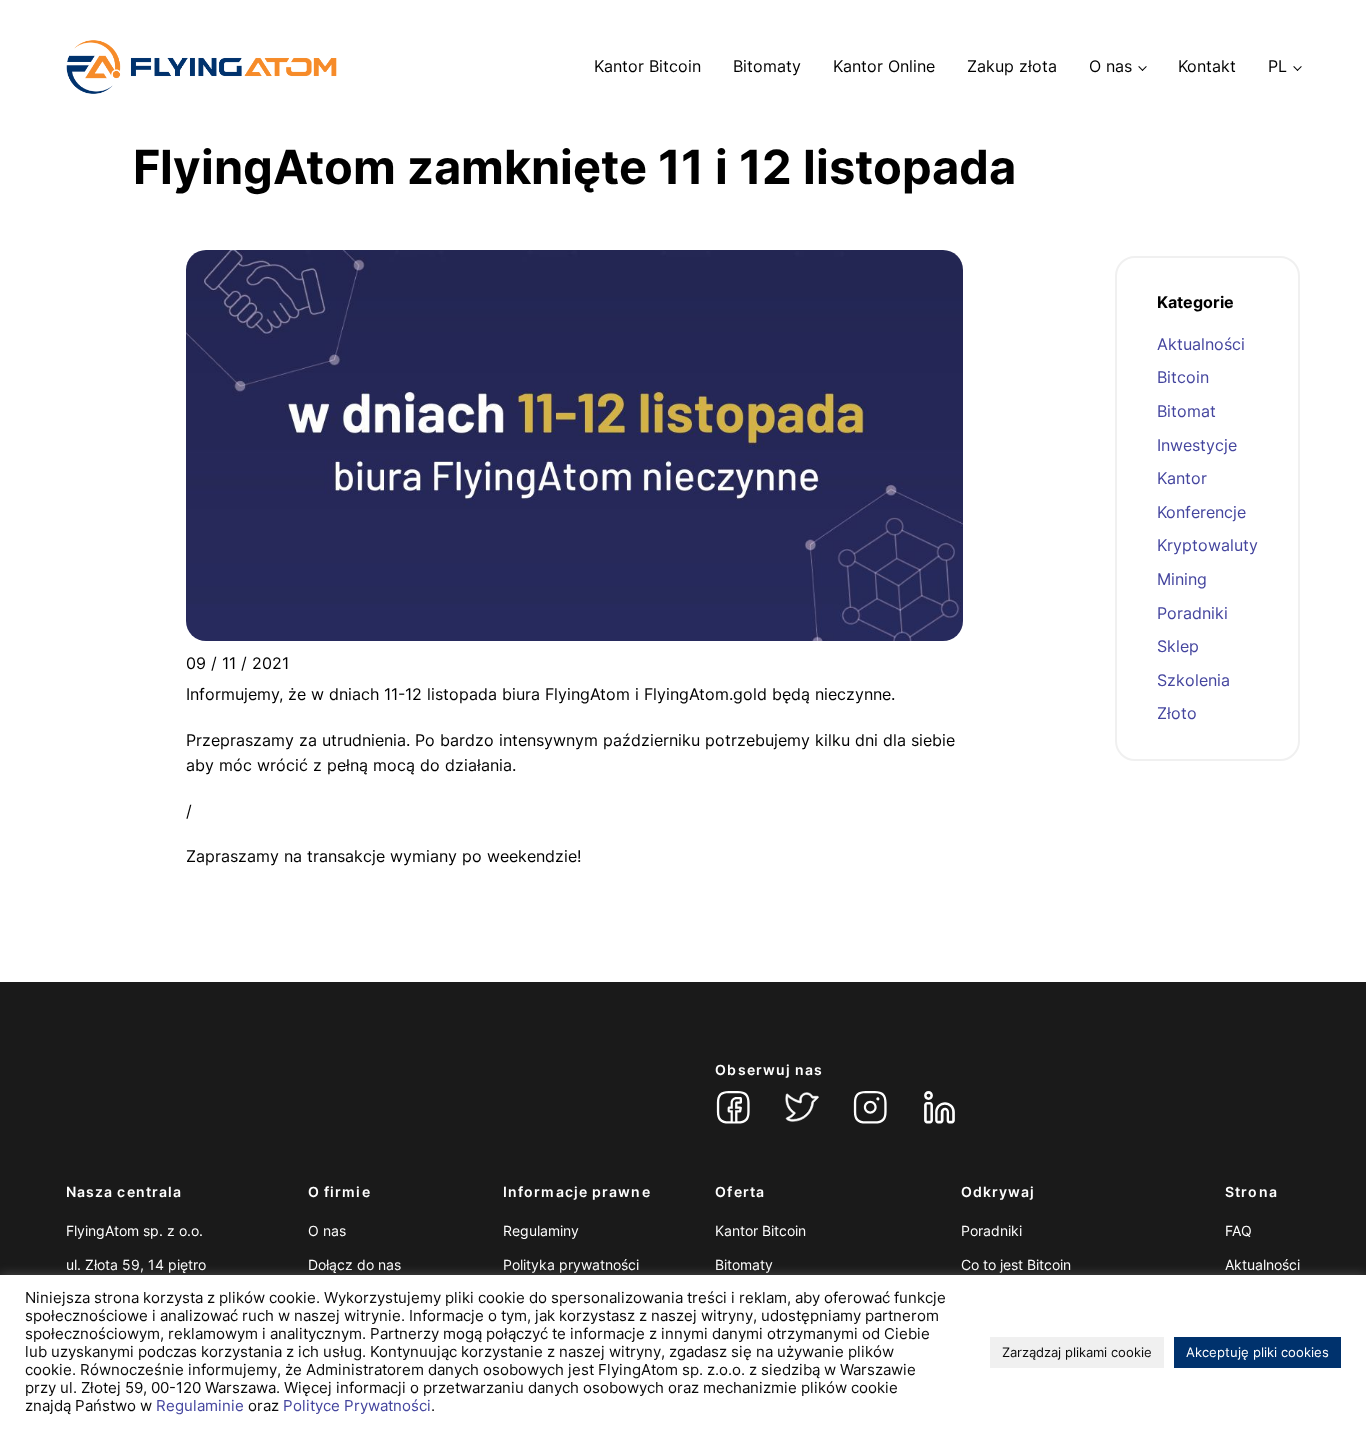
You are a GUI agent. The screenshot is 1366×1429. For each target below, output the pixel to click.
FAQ (1238, 1230)
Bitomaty (767, 66)
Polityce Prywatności (357, 1406)
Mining (1182, 579)
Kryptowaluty (1207, 545)
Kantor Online (884, 66)
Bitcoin (1183, 377)
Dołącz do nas (354, 1264)
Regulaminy (541, 1230)
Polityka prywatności (571, 1264)
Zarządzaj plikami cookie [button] (1077, 1352)
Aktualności (1201, 344)
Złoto (1177, 713)
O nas (1110, 66)
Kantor (1182, 478)
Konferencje (1201, 512)
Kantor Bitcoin (647, 66)
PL (1277, 66)
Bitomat (1186, 411)
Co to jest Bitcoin (1016, 1264)
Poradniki (1192, 613)
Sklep (1178, 646)
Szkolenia (1193, 680)
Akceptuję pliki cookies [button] (1257, 1352)
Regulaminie (200, 1406)
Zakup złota (1012, 66)
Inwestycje (1197, 445)
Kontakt (1207, 66)
